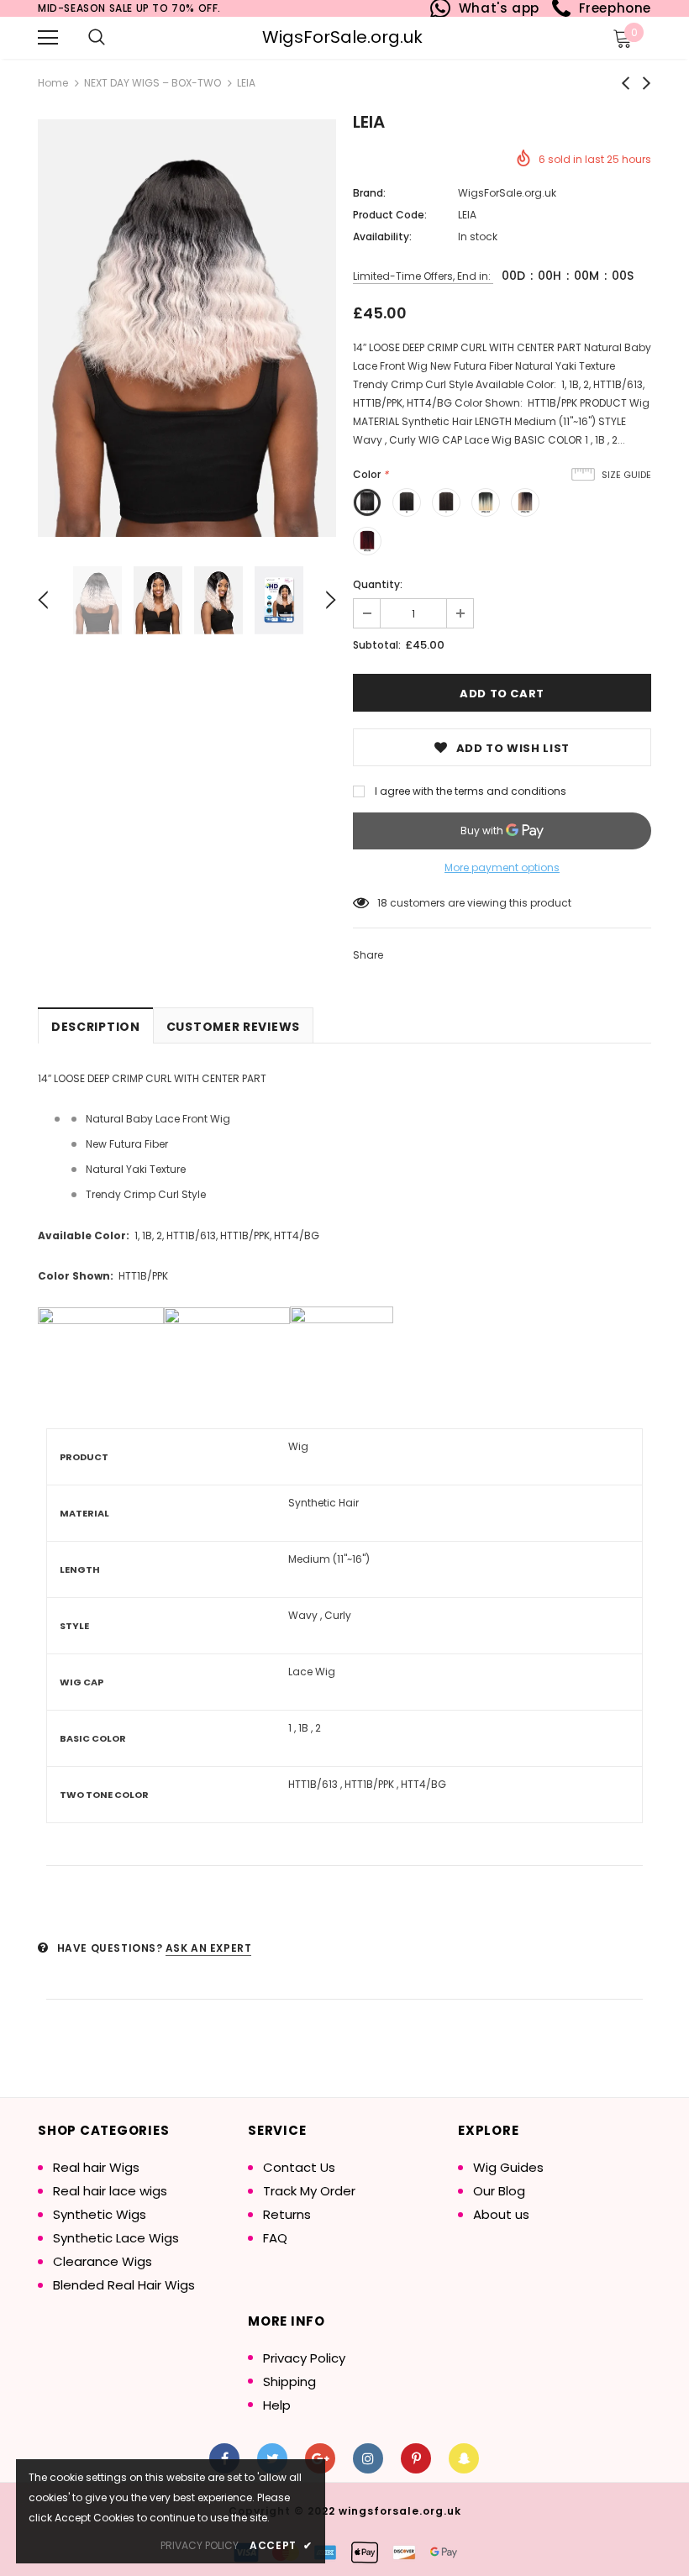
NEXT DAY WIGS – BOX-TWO (153, 83)
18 (382, 903)
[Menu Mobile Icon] (48, 38)
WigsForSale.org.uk (342, 37)
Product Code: (390, 215)
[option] (187, 328)
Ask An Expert (209, 1948)
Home (53, 83)
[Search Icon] (97, 38)
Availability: (382, 237)
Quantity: (378, 584)
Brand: (369, 193)
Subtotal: (377, 645)
